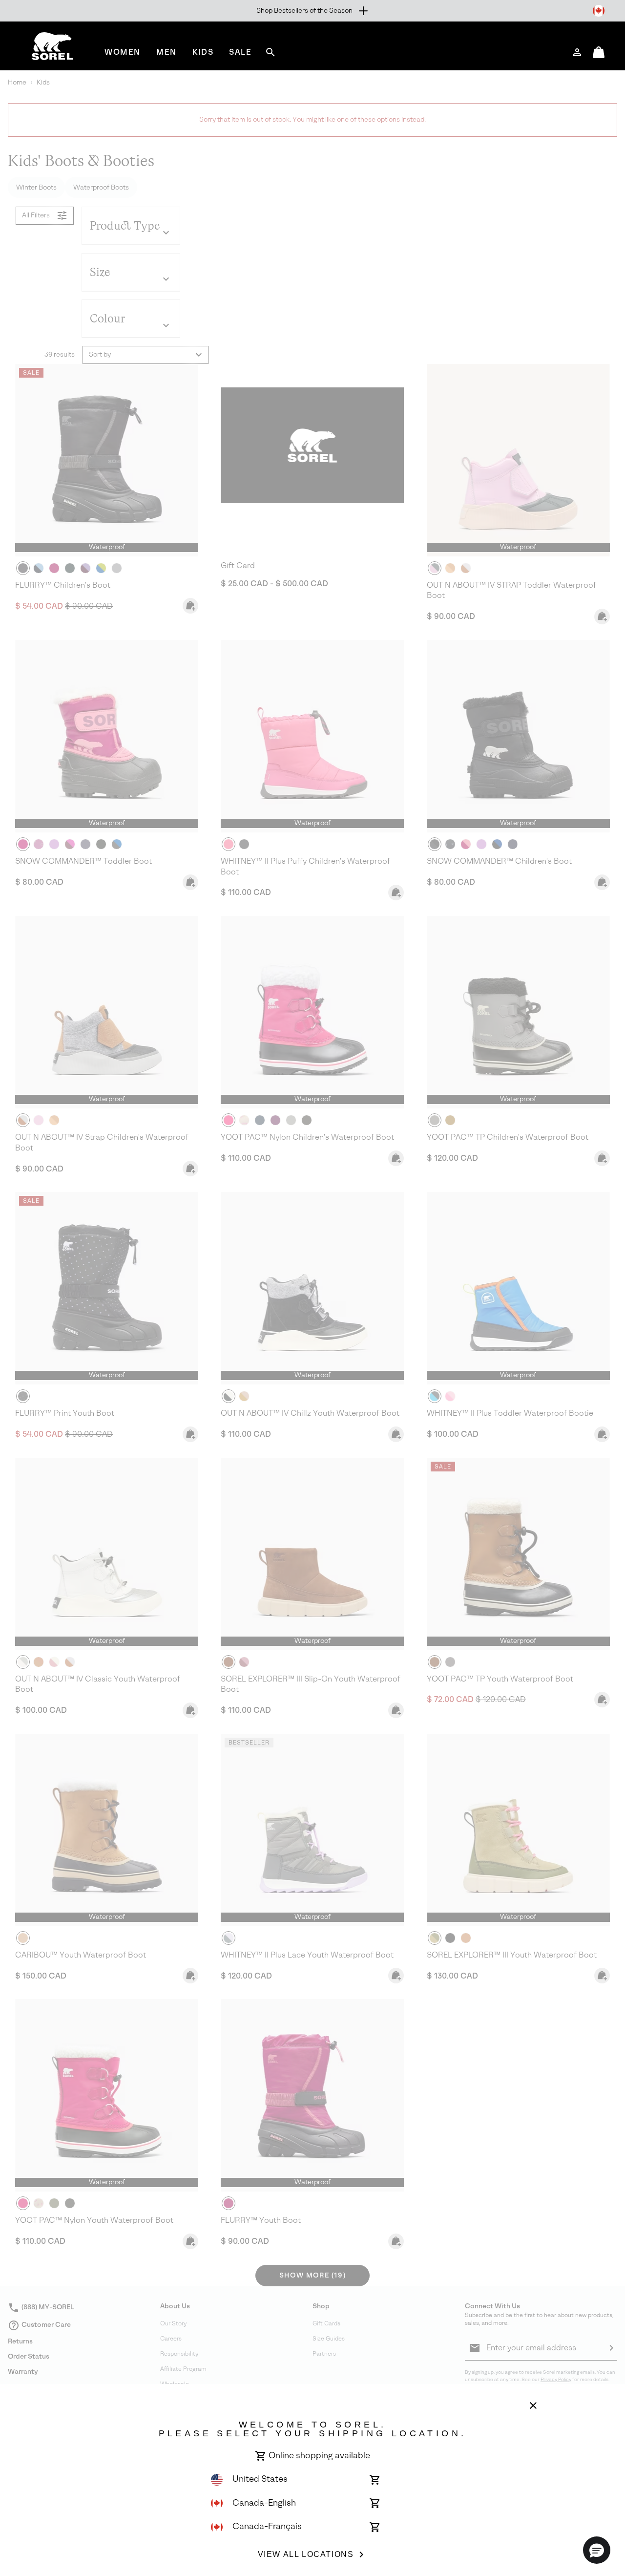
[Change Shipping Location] (599, 11)
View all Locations (306, 2554)
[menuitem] (123, 52)
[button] (597, 2550)
